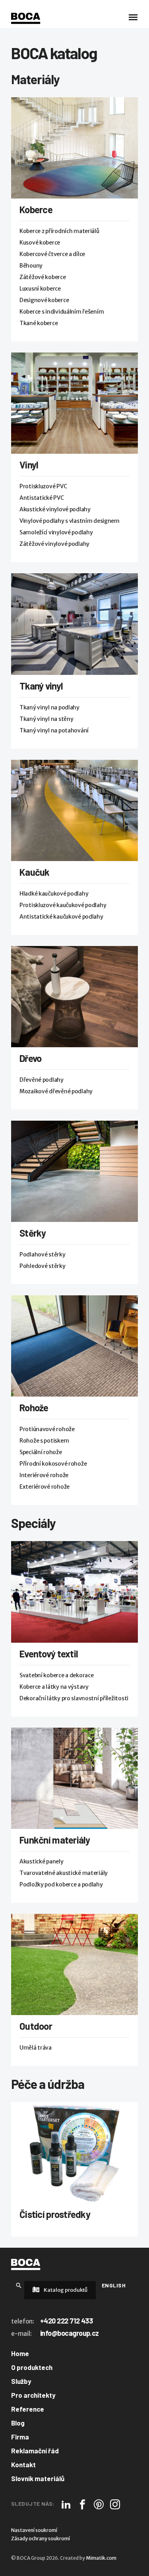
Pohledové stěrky (43, 1266)
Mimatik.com (101, 2558)
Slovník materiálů (38, 2478)
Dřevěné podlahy (42, 1080)
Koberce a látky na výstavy (54, 1687)
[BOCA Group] (26, 2264)
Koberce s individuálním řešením (62, 312)
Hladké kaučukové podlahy (54, 894)
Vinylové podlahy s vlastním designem (70, 521)
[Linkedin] (66, 2504)
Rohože (34, 1407)
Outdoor (36, 2026)
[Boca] (26, 18)
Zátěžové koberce (43, 277)
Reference (28, 2409)
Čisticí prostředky (55, 2214)
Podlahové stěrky (43, 1254)
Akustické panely (42, 1861)
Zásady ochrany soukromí (41, 2538)
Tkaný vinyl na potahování (54, 730)
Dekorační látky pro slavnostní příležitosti (74, 1698)
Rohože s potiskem (44, 1441)
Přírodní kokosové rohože (53, 1464)
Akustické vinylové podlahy (55, 509)
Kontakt (23, 2464)
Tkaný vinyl (41, 686)
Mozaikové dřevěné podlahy (56, 1091)
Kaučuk (35, 872)
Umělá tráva (36, 2048)
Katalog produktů (65, 2290)
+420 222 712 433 (66, 2321)
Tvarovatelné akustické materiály (64, 1873)
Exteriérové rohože (45, 1487)
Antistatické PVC (42, 498)
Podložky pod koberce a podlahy (61, 1884)
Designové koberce (44, 300)
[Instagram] (115, 2504)
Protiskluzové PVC (43, 486)
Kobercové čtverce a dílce (52, 254)
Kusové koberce (40, 243)
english (114, 2285)
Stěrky (33, 1233)
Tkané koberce (39, 323)
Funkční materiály (55, 1840)
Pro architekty (33, 2395)
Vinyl (29, 465)
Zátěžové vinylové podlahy (54, 544)
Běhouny (31, 266)
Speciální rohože (41, 1452)
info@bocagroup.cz (70, 2333)
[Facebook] (82, 2504)
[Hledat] (19, 2285)
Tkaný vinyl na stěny (46, 719)
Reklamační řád (35, 2451)
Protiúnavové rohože (47, 1429)
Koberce (36, 209)
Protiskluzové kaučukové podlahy (63, 905)
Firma (20, 2437)
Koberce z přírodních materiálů (59, 231)
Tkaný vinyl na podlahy (49, 707)
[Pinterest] (99, 2504)
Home (20, 2353)
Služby (21, 2381)
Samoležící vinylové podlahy (56, 532)
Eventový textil (49, 1654)
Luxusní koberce (40, 289)
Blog (18, 2423)
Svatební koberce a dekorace (56, 1675)
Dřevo (30, 1058)
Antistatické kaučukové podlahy (61, 917)
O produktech (32, 2367)
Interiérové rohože (44, 1475)
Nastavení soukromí (34, 2530)
